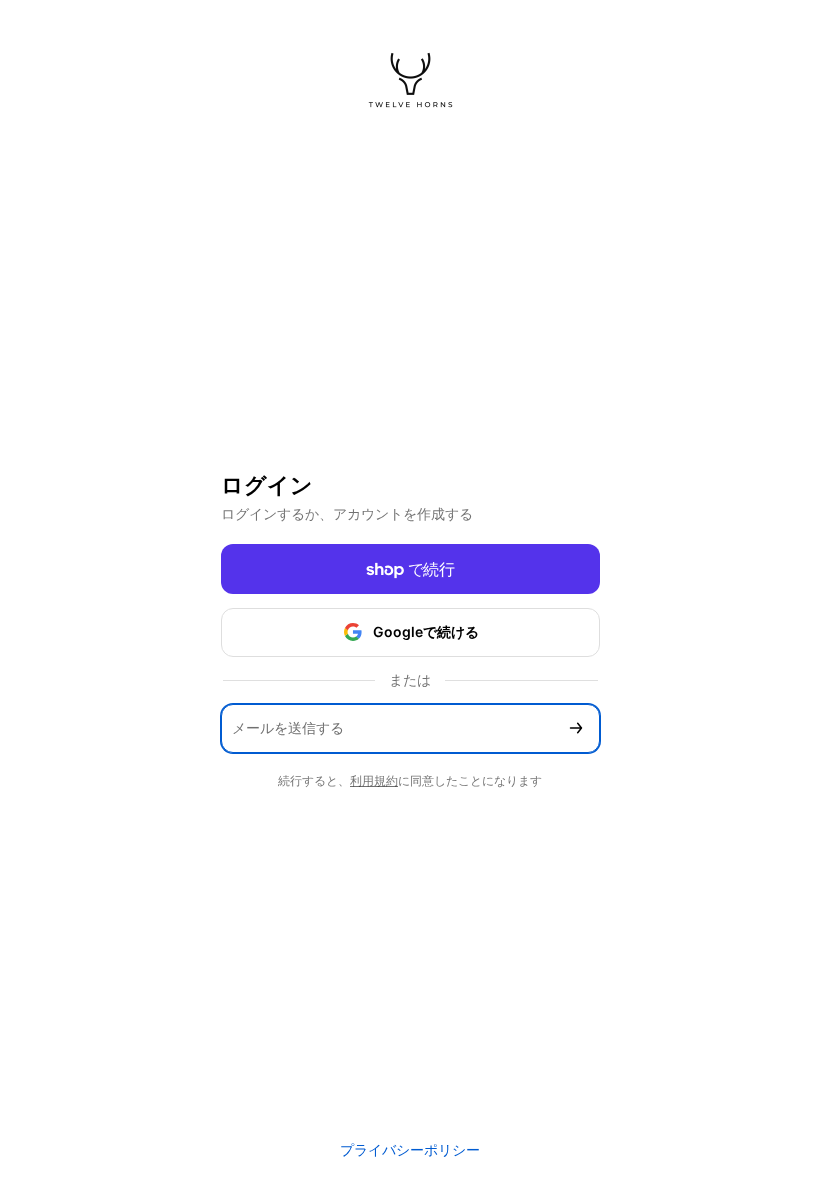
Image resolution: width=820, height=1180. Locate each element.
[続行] (576, 728)
